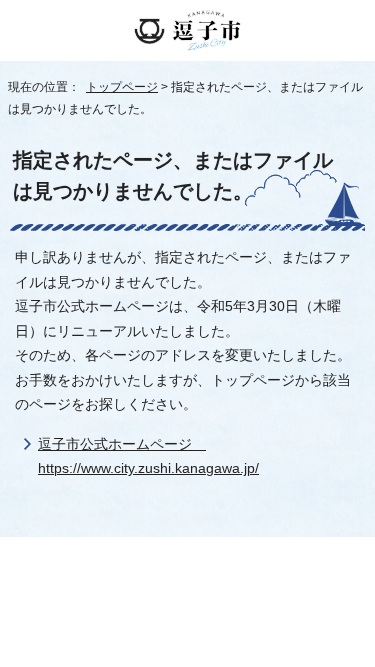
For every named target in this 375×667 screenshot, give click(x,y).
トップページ (122, 87)
